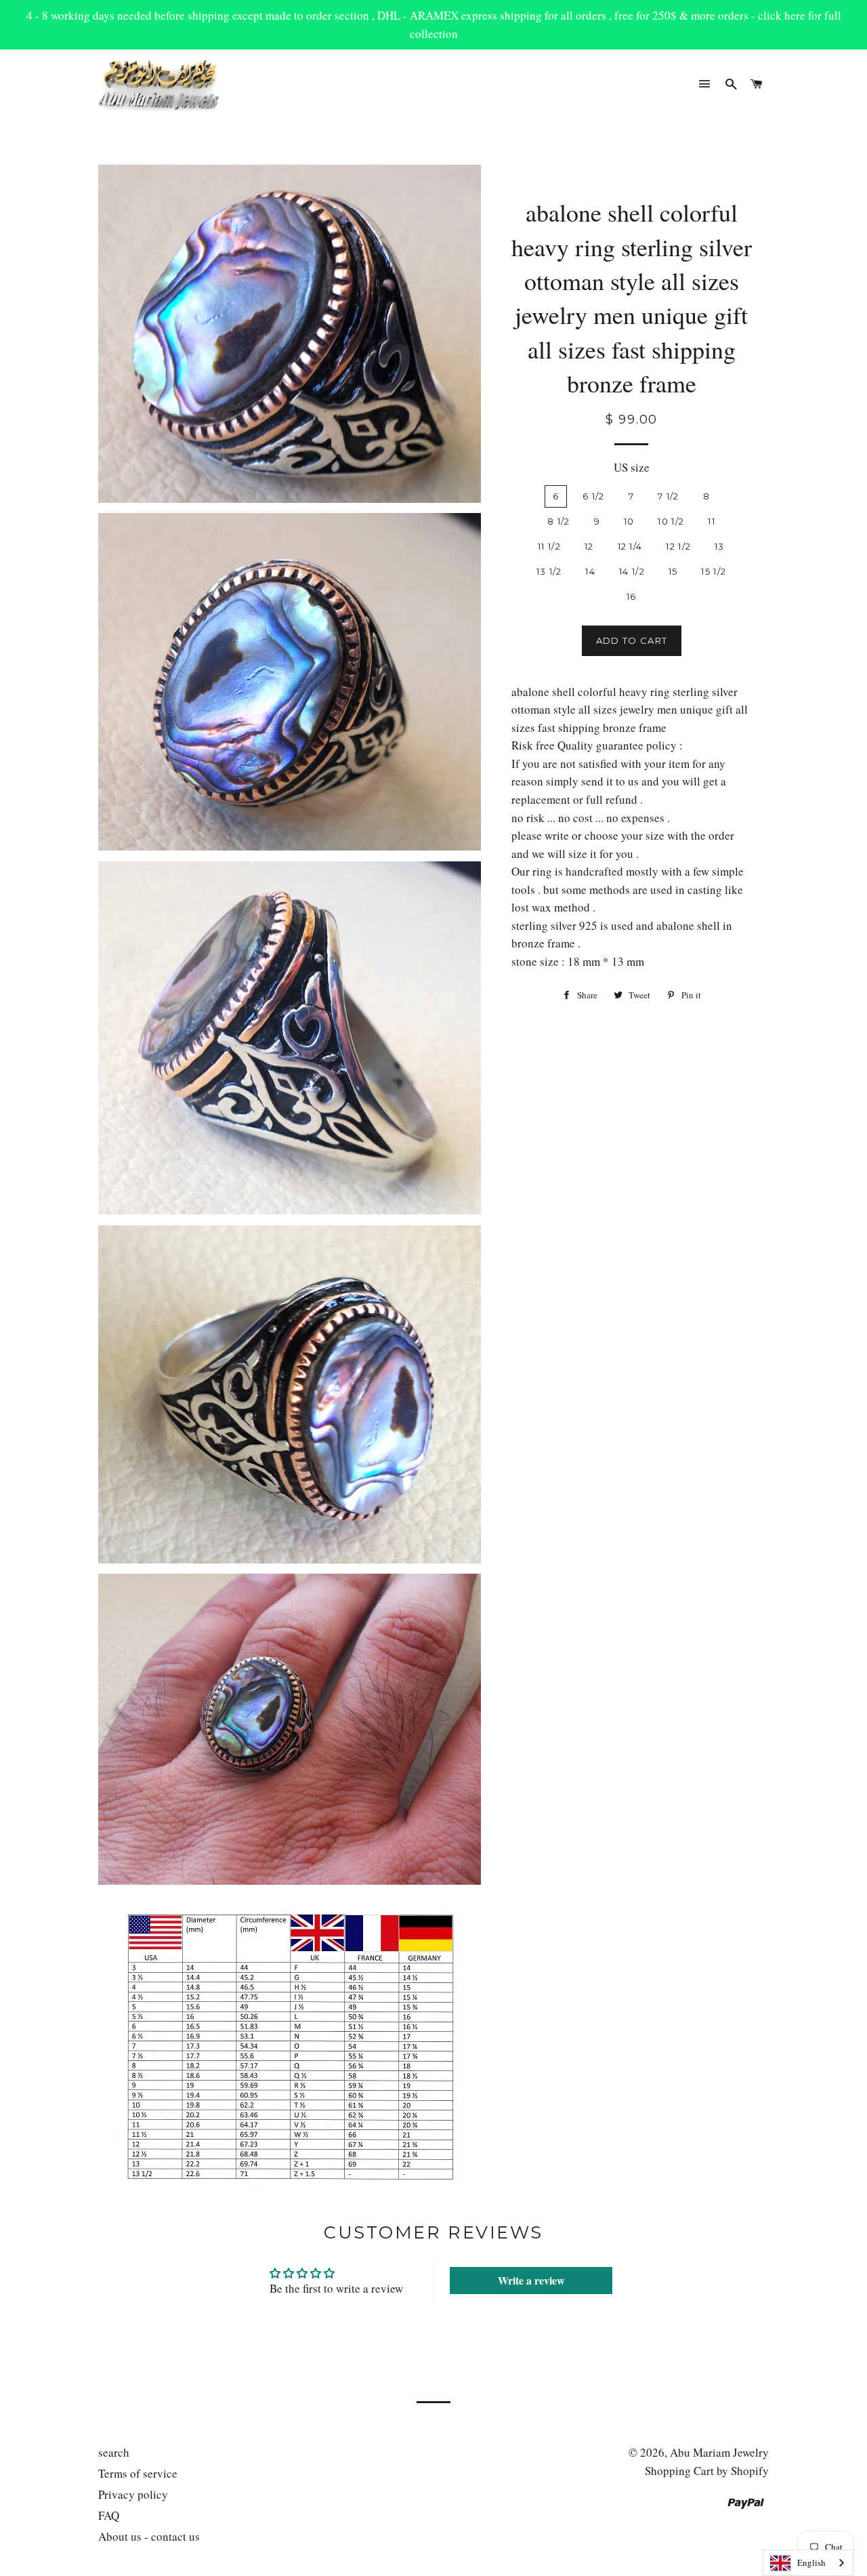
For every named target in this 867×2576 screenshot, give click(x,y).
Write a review (531, 2280)
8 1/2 (559, 521)
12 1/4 (630, 546)
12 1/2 (678, 546)
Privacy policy (133, 2494)
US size (632, 467)
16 (632, 596)
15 (673, 571)
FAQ (109, 2515)
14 (590, 571)
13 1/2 (549, 571)
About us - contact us (149, 2536)
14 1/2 (632, 571)
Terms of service (138, 2473)
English (811, 2562)
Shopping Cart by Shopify (707, 2471)
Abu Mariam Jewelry (719, 2452)
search (114, 2452)
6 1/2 (594, 496)
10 (629, 521)
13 (720, 546)
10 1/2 (671, 521)
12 (589, 546)
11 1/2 (549, 546)
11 (712, 521)
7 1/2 (669, 496)
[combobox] (808, 2563)
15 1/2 (714, 571)
